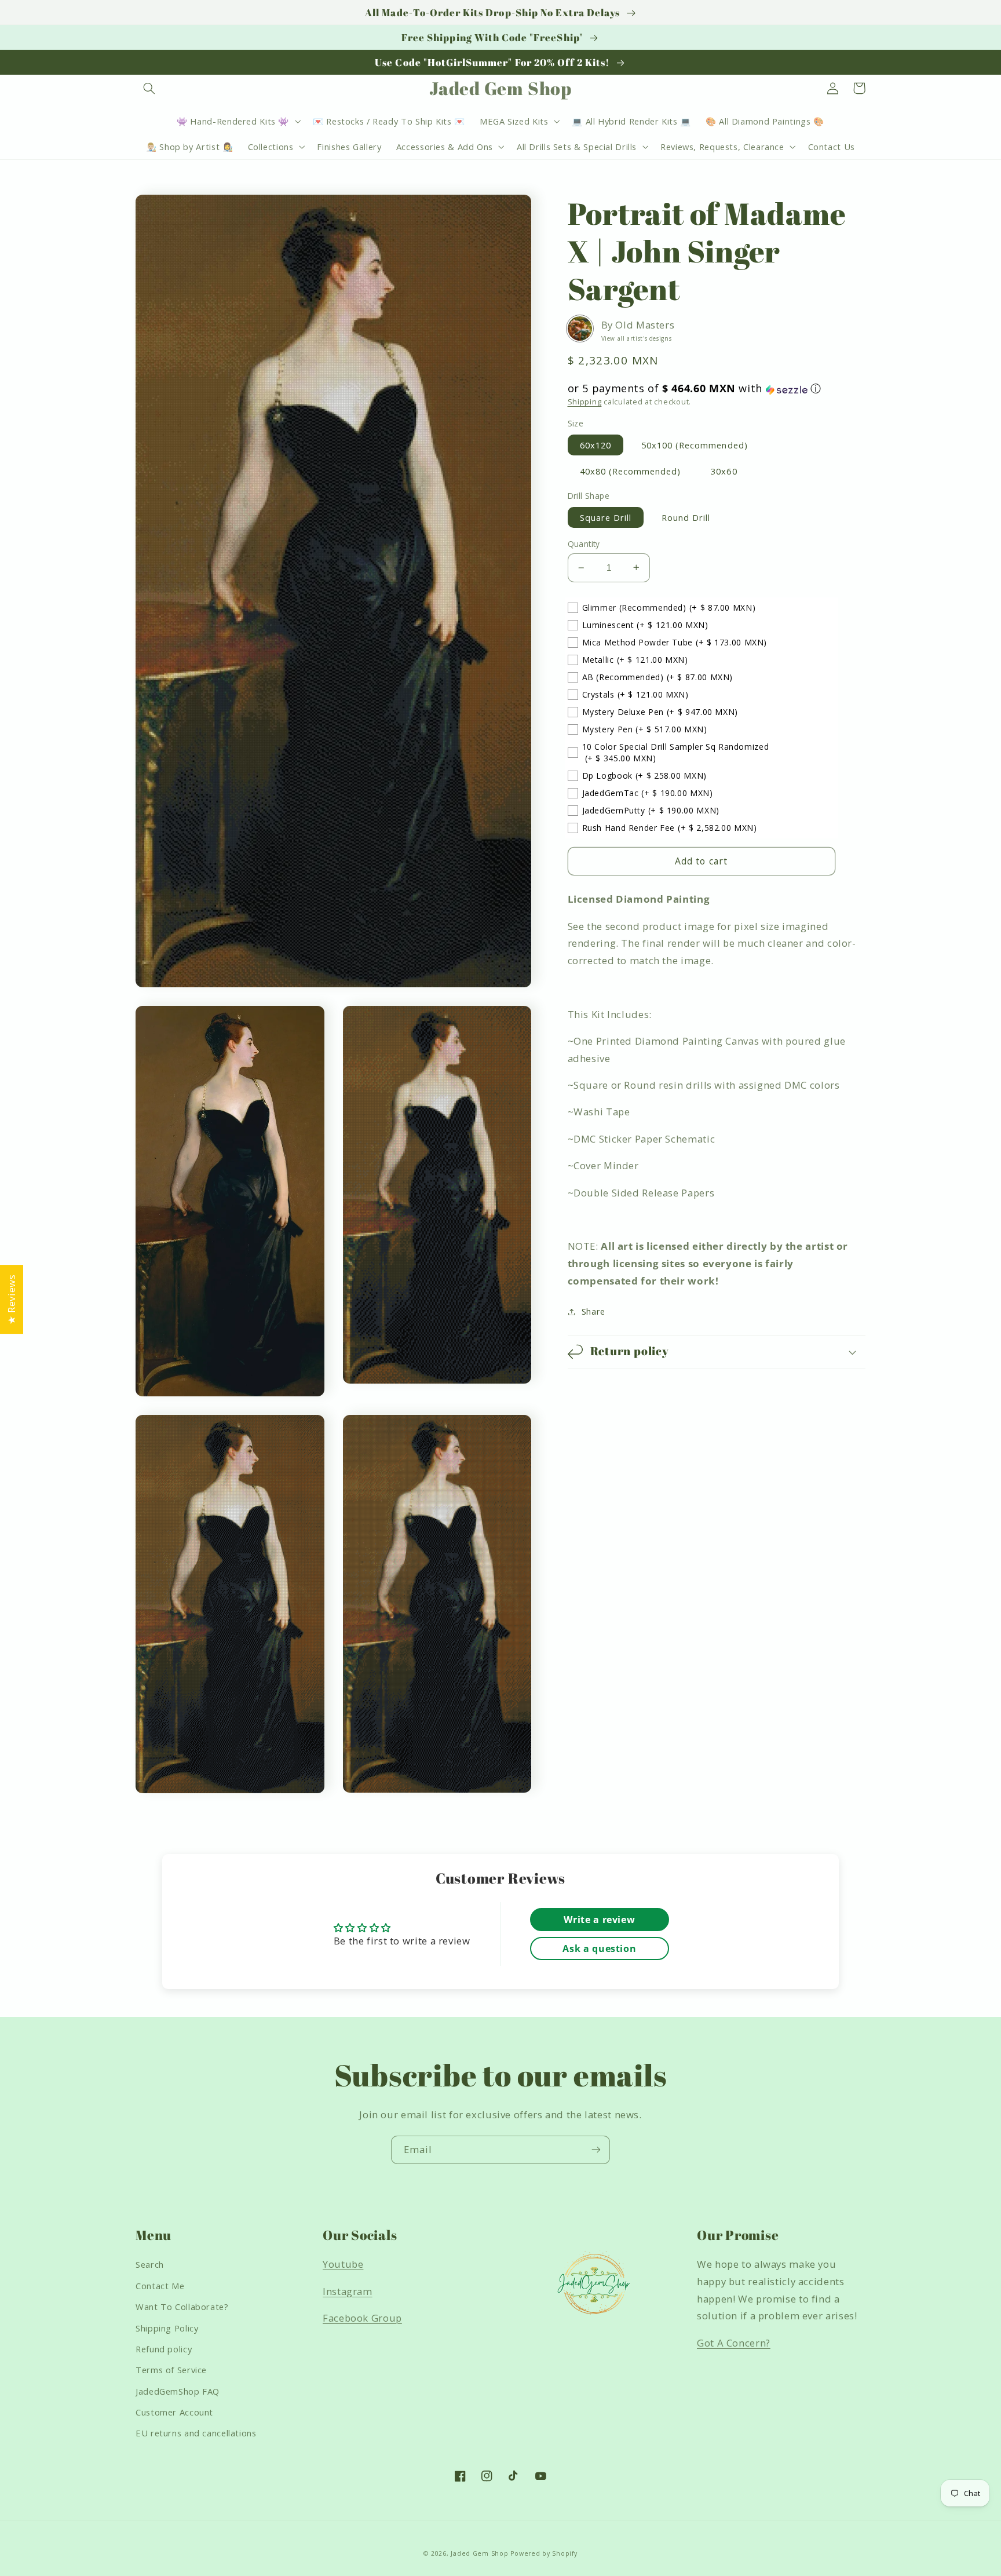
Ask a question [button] (599, 1949)
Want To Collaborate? (182, 2307)
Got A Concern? (734, 2343)
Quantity (584, 544)
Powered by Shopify (544, 2553)
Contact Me (160, 2286)
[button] (149, 88)
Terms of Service (171, 2370)
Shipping (585, 402)
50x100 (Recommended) (695, 444)
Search (150, 2264)
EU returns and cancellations (196, 2433)
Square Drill (606, 517)
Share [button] (593, 1311)
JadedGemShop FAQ (178, 2391)
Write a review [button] (599, 1920)
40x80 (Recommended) (631, 471)
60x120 (596, 444)
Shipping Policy (167, 2328)
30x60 (724, 471)
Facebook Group (362, 2318)
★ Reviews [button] (11, 1299)
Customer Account (174, 2412)
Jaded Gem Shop (479, 2553)
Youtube (343, 2264)
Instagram (348, 2291)
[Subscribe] (596, 2150)
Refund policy (164, 2349)
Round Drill (686, 517)
